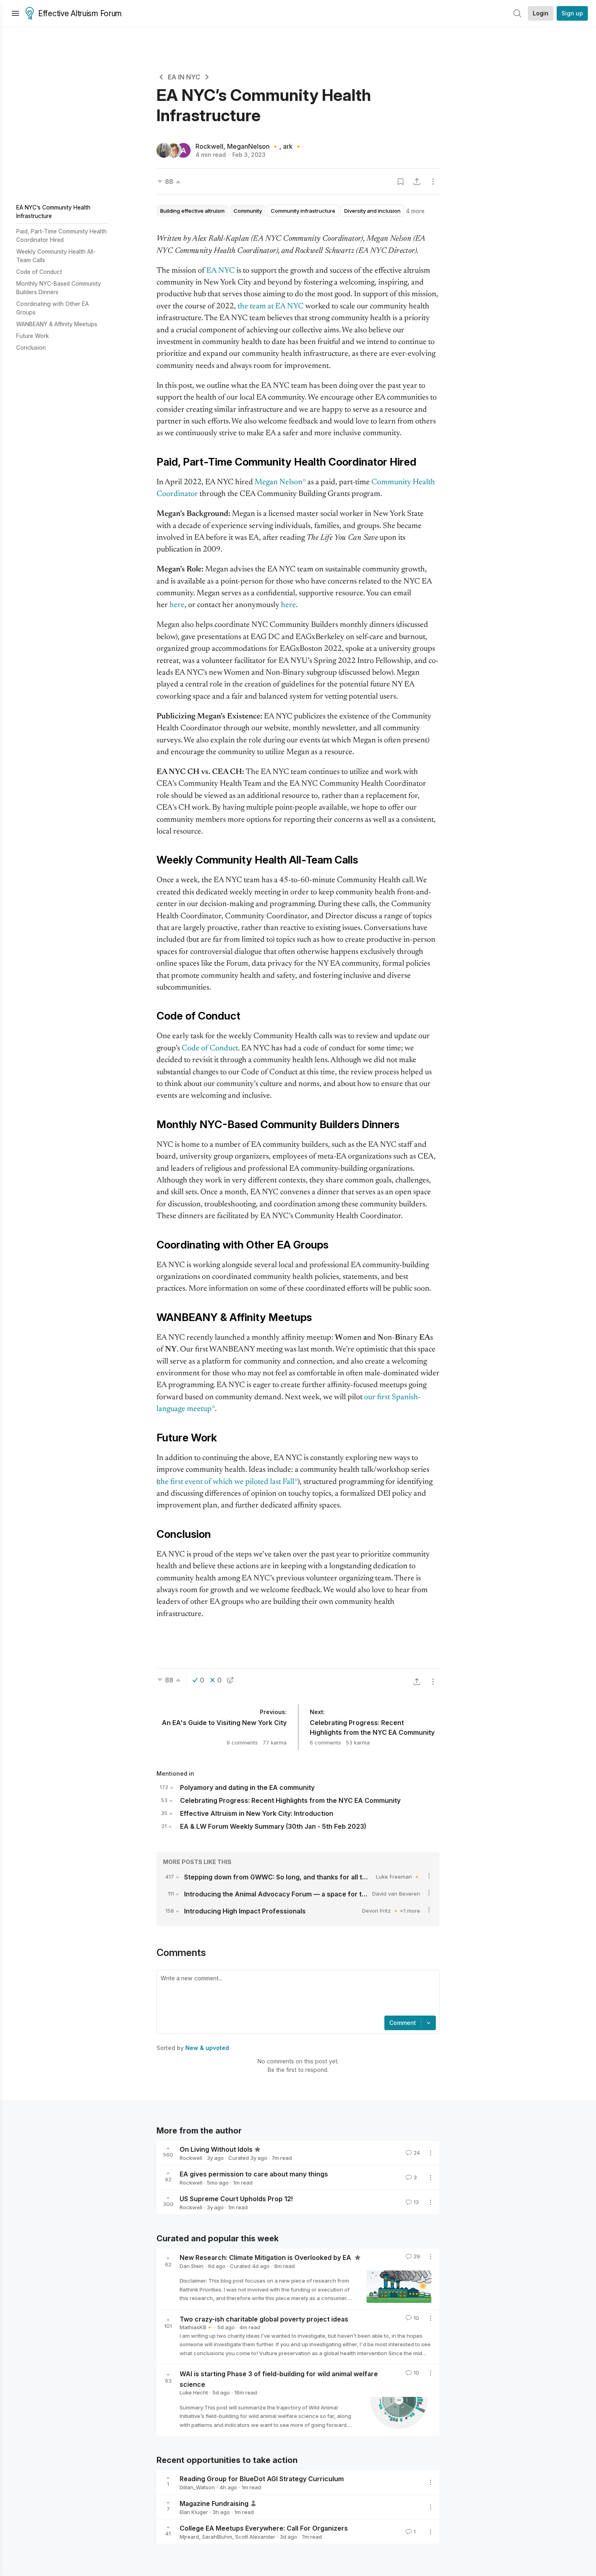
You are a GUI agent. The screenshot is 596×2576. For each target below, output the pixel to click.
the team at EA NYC (271, 307)
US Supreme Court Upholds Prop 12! (236, 2199)
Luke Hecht (194, 2392)
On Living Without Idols (216, 2149)
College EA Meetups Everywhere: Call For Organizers (264, 2528)
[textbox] (296, 1994)
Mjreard (189, 2537)
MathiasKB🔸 (196, 2327)
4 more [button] (415, 211)
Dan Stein (192, 2266)
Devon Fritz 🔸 (381, 1911)
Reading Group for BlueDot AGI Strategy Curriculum (262, 2479)
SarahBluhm (217, 2537)
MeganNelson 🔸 (253, 146)
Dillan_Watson (197, 2487)
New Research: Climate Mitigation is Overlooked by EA (266, 2257)
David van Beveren (396, 1894)
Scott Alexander (255, 2537)
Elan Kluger (194, 2512)
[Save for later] (401, 182)
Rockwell (209, 146)
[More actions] (433, 182)
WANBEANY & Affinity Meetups (57, 324)
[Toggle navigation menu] (15, 13)
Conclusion (31, 347)
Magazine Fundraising (214, 2503)
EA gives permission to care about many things (254, 2174)
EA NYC (221, 271)
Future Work (33, 336)
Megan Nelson (279, 482)
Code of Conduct (39, 272)
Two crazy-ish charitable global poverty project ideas (264, 2319)
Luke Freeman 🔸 (398, 1877)
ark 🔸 (293, 146)
